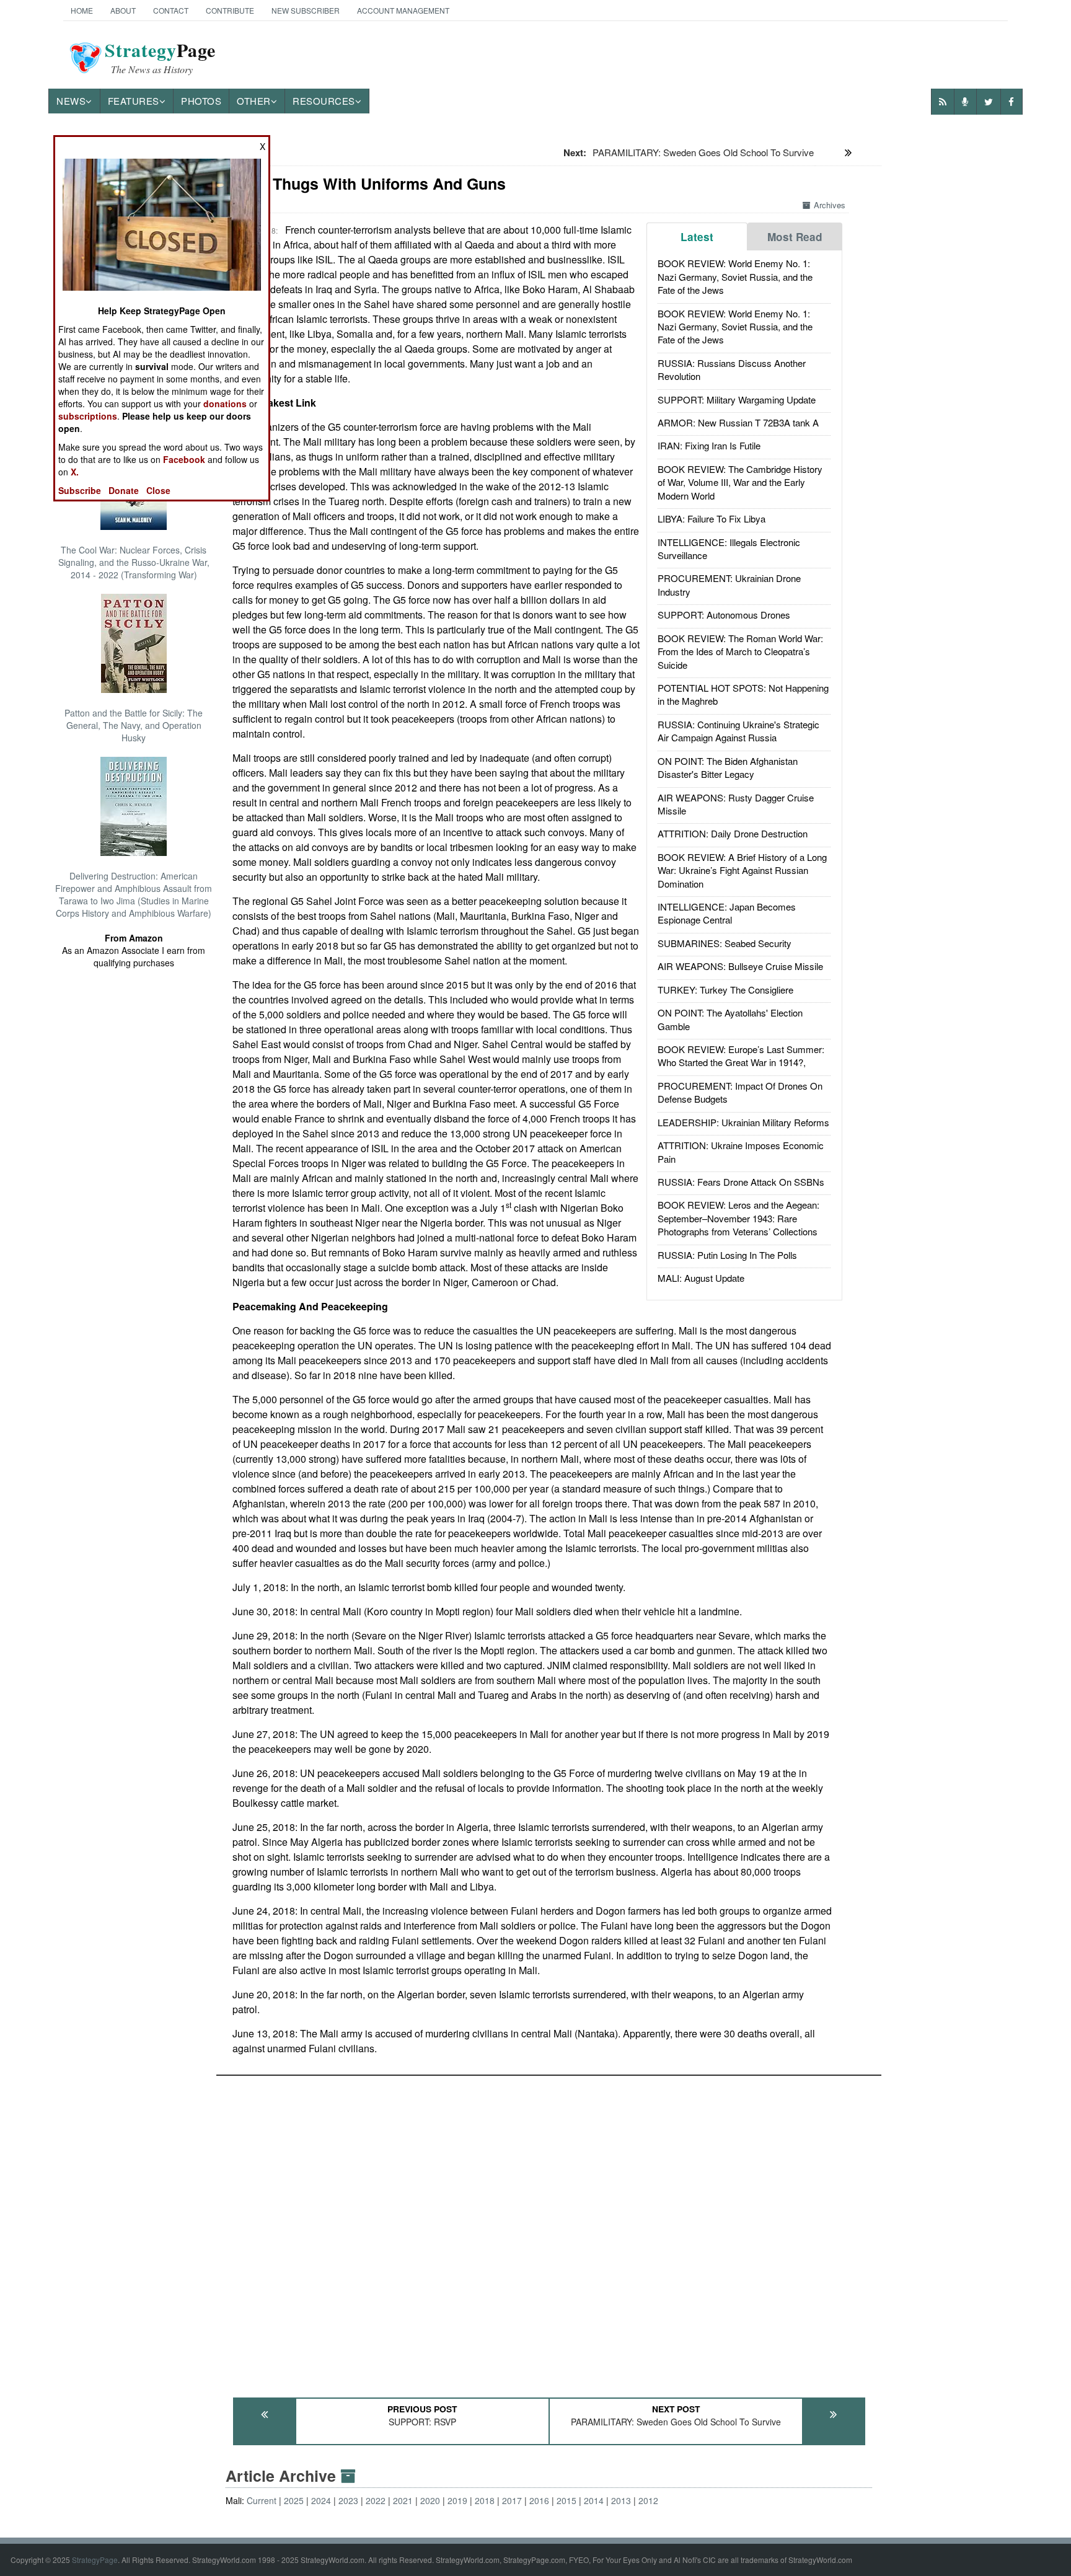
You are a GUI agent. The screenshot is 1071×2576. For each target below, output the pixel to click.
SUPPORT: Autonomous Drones (724, 615)
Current (262, 2500)
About (123, 10)
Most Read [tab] (795, 237)
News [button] (71, 101)
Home (82, 10)
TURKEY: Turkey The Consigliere (725, 990)
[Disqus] (549, 2231)
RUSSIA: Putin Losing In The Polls (727, 1255)
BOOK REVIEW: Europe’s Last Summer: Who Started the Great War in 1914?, (741, 1056)
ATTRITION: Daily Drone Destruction (733, 833)
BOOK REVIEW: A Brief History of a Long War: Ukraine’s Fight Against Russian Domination (742, 870)
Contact (171, 10)
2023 (348, 2500)
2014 (594, 2500)
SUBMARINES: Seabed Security (725, 943)
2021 (403, 2500)
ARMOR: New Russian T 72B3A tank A (738, 422)
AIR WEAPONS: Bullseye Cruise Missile (740, 966)
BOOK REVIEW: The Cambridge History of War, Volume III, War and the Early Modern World (740, 482)
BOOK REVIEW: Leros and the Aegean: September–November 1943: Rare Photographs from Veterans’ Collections (738, 1218)
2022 (376, 2500)
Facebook (184, 459)
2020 (430, 2500)
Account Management (403, 10)
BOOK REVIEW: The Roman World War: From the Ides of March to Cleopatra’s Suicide (740, 651)
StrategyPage (95, 2560)
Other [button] (254, 101)
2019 (457, 2500)
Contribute (230, 10)
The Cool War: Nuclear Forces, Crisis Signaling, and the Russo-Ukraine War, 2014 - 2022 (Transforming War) (134, 562)
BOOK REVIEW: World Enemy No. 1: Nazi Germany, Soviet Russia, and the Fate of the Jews (735, 276)
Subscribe (80, 490)
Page (160, 58)
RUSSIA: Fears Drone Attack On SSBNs (741, 1182)
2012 (648, 2500)
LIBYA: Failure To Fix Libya (712, 518)
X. (75, 472)
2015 (566, 2500)
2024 (321, 2500)
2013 (621, 2500)
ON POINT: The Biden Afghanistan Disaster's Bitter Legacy (728, 767)
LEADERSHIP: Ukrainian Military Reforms (743, 1122)
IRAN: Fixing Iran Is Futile (709, 445)
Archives (830, 205)
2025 (294, 2500)
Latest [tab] (697, 237)
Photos (201, 101)
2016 (539, 2500)
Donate (124, 490)
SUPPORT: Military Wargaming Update (737, 399)
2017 (512, 2500)
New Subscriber (306, 10)
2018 (485, 2500)
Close (158, 490)
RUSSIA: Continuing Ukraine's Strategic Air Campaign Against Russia (738, 731)
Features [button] (134, 101)
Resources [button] (324, 101)
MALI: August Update (701, 1278)
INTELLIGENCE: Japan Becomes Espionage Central (727, 913)
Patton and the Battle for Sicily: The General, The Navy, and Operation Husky (134, 725)
